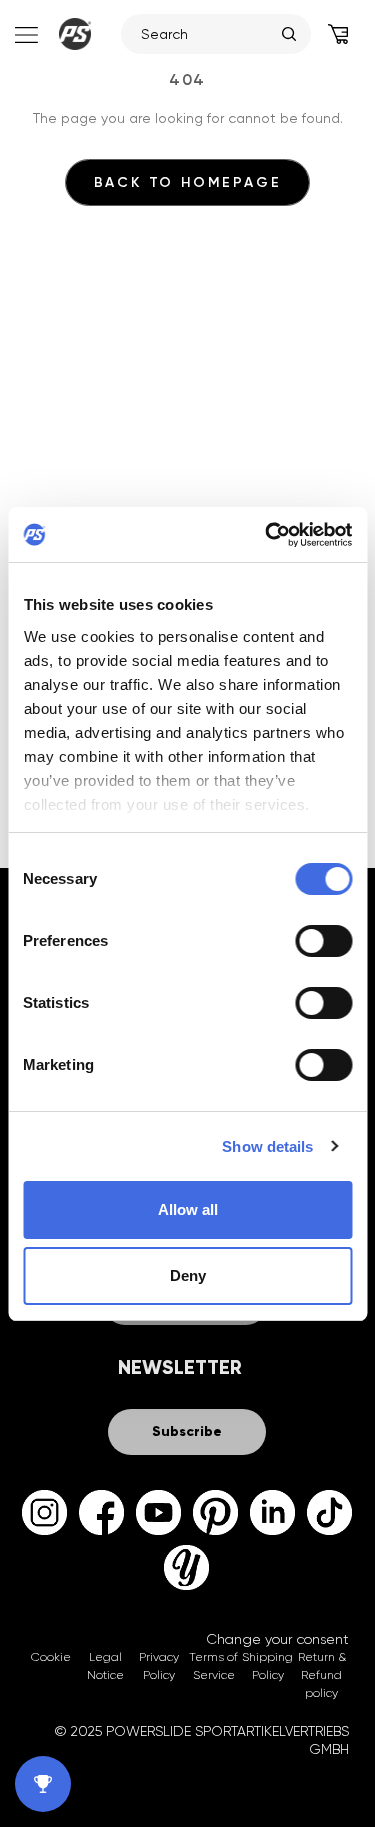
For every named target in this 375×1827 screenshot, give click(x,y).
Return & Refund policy (322, 1675)
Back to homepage (188, 182)
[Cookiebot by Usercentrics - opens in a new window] (267, 535)
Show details (267, 1146)
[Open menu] (24, 34)
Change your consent (277, 1639)
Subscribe (187, 1431)
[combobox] (206, 34)
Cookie (51, 1657)
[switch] (323, 941)
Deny (188, 1275)
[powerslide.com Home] (75, 34)
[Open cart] (338, 34)
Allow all (188, 1209)
